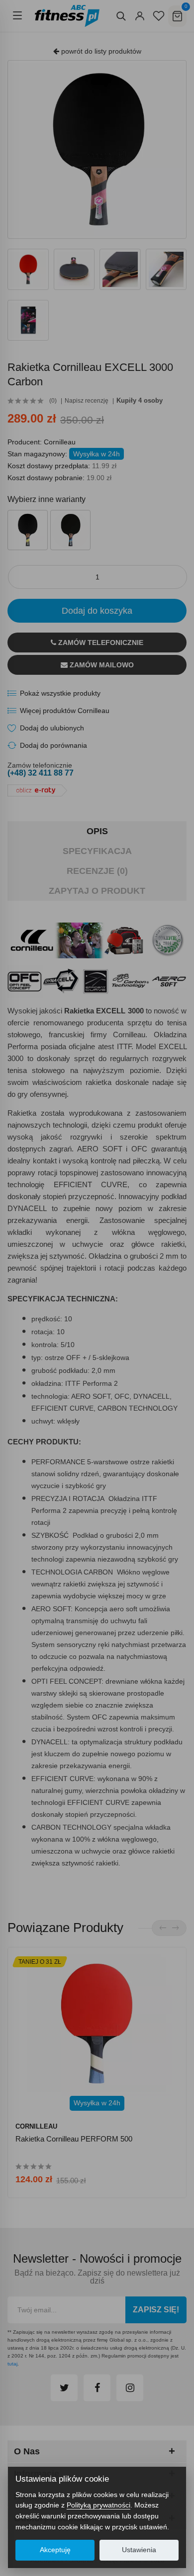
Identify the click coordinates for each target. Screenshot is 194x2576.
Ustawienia (139, 2550)
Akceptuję (55, 2550)
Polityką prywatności (98, 2505)
